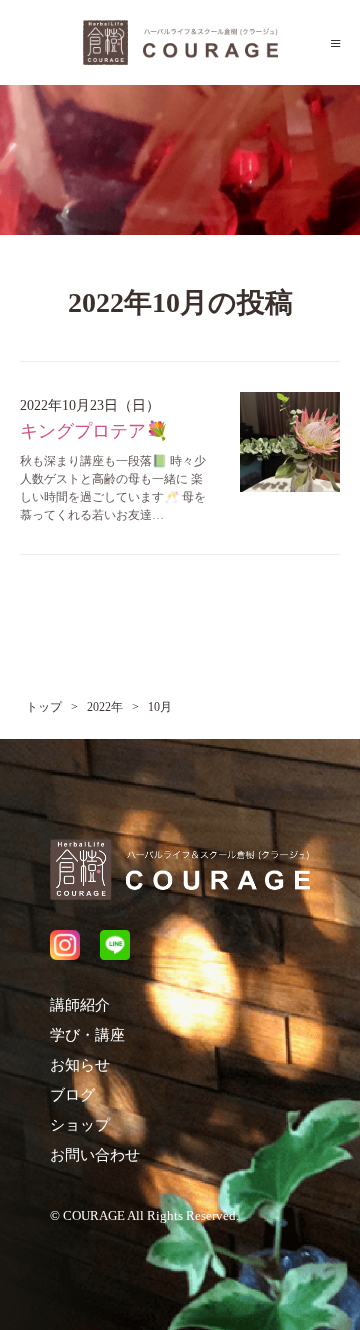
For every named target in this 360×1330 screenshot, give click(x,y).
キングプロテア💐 (94, 431)
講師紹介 (80, 1005)
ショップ (80, 1125)
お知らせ (80, 1065)
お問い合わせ (95, 1155)
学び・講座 (87, 1035)
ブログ (72, 1095)
